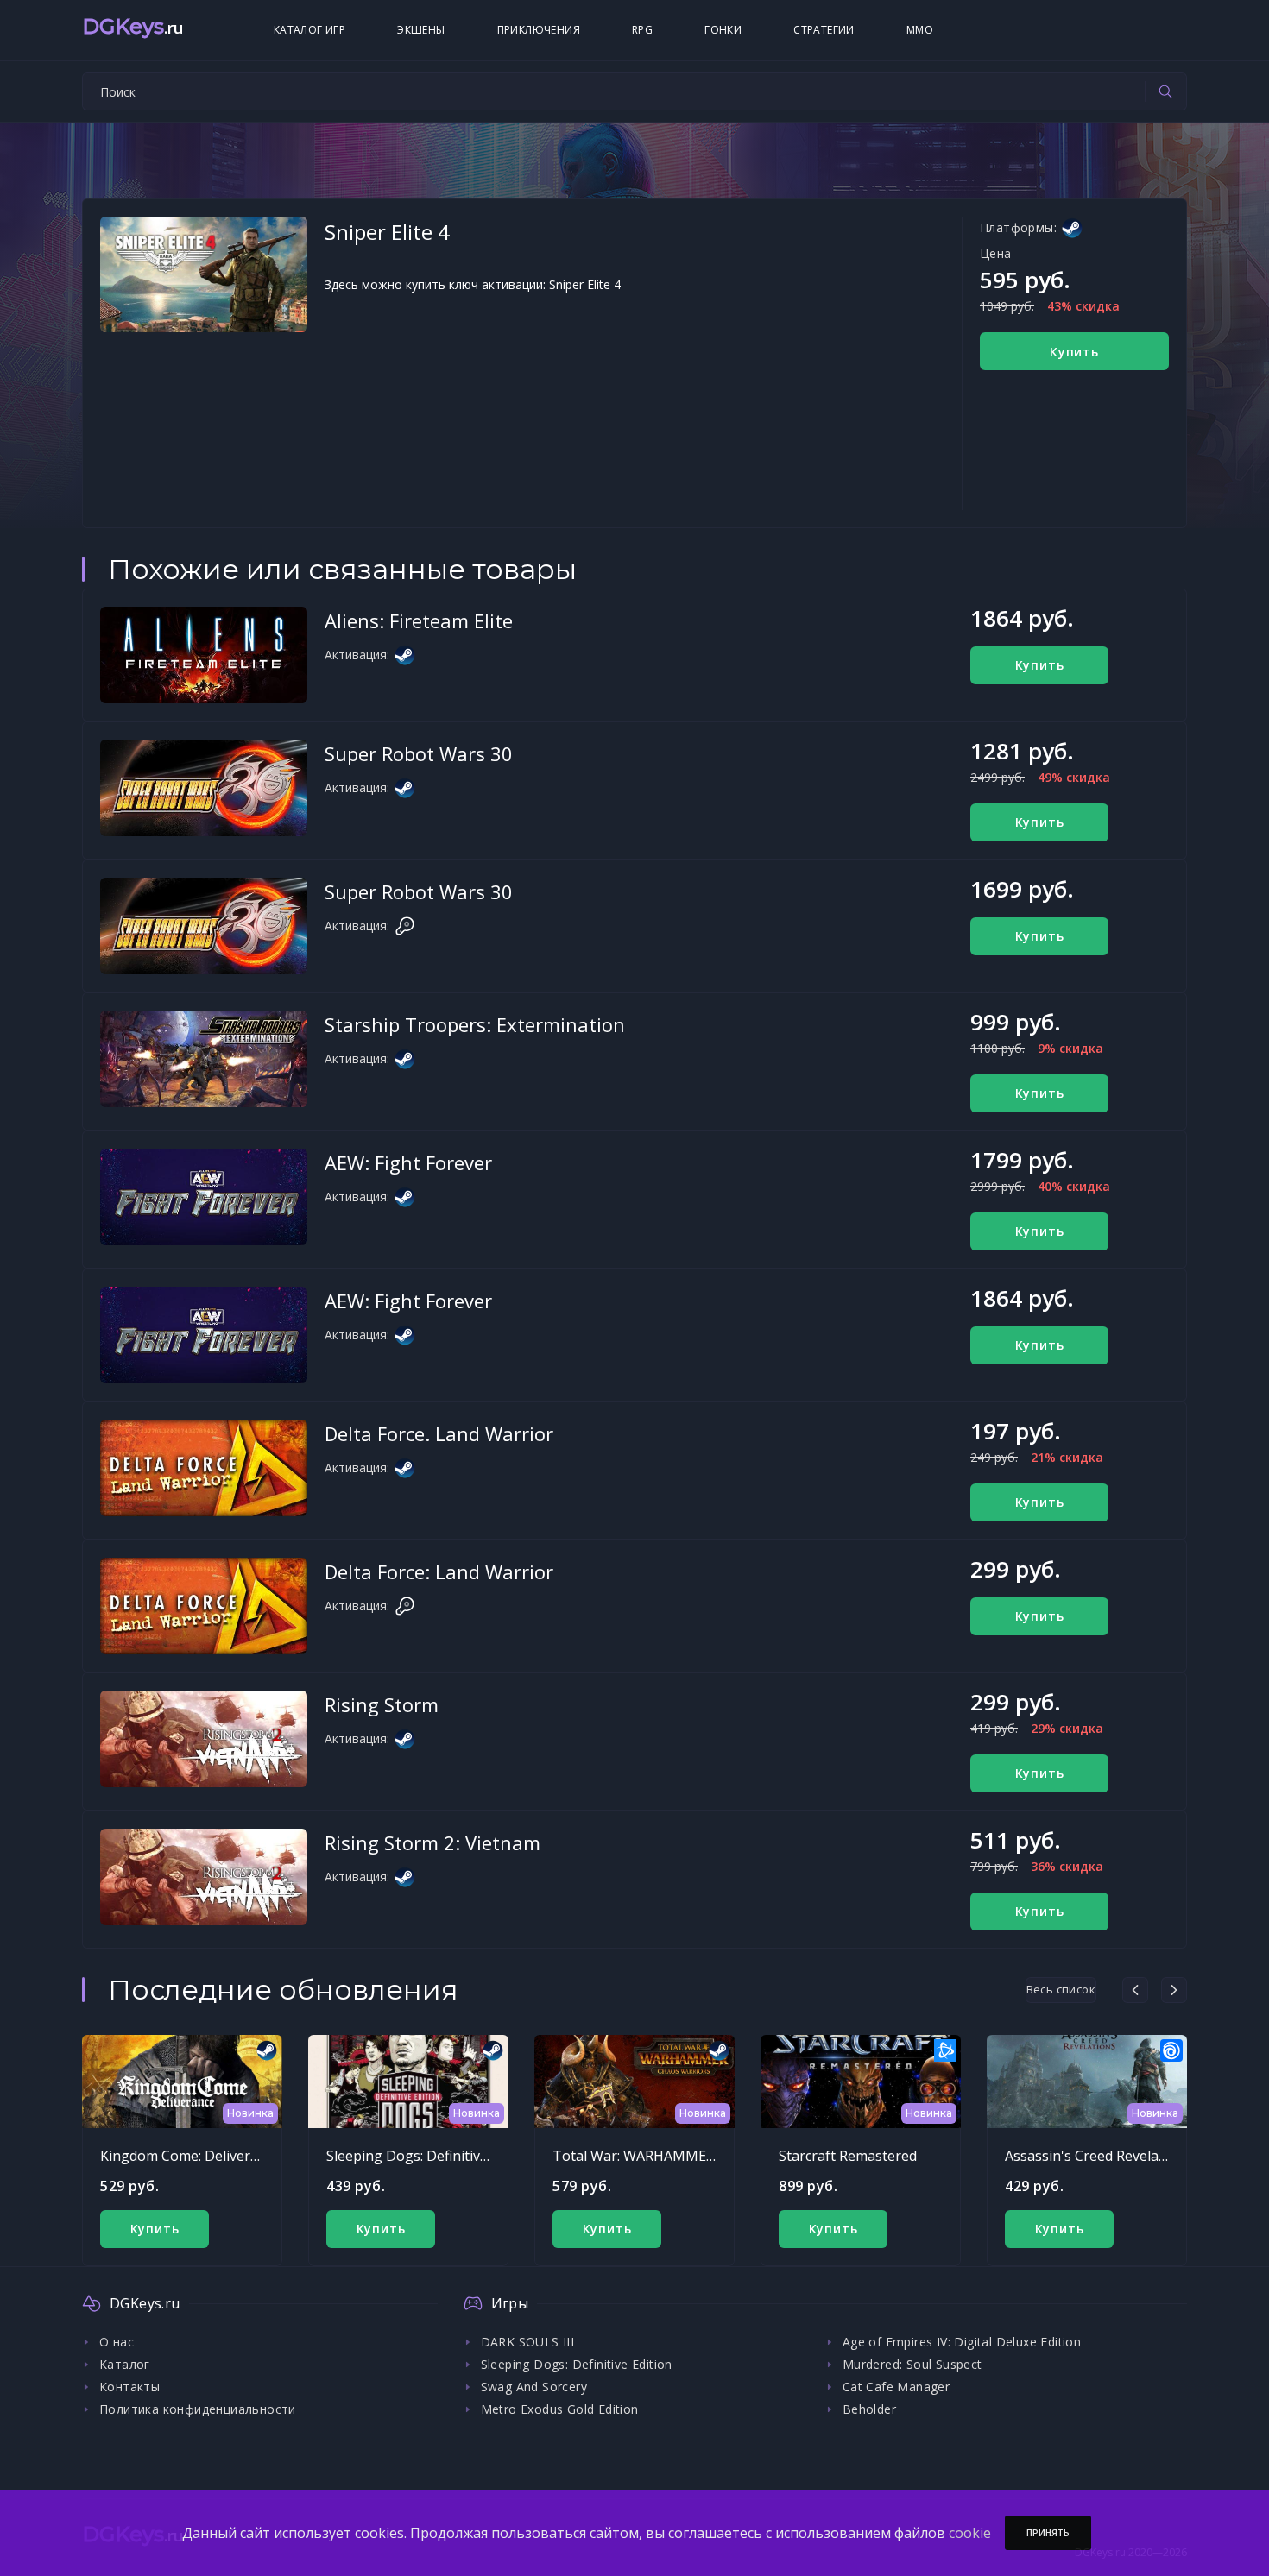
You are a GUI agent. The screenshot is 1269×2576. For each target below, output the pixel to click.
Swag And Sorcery (534, 2387)
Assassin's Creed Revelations (1098, 2156)
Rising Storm (382, 1704)
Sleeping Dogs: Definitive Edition (431, 2156)
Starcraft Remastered (848, 2156)
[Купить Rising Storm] (204, 1739)
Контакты (129, 2387)
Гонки (723, 30)
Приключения (539, 30)
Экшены (421, 30)
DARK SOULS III (528, 2342)
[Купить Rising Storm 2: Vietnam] (204, 1877)
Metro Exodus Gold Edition (560, 2409)
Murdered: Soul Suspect (912, 2364)
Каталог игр (309, 30)
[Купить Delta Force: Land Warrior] (204, 1606)
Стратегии (824, 30)
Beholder (869, 2409)
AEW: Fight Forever (408, 1162)
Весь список (1061, 1989)
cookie (970, 2533)
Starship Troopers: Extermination (475, 1024)
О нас (117, 2342)
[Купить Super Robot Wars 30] (204, 788)
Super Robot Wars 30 (419, 753)
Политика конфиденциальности (198, 2409)
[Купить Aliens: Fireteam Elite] (204, 655)
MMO (920, 30)
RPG (642, 30)
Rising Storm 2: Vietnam (432, 1842)
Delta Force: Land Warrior (439, 1571)
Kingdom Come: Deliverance (190, 2156)
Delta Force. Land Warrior (439, 1433)
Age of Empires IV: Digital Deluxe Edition (962, 2342)
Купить (1074, 352)
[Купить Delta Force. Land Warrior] (204, 1468)
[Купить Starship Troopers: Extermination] (204, 1059)
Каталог (125, 2364)
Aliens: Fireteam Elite (419, 620)
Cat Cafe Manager (896, 2387)
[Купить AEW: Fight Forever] (204, 1197)
